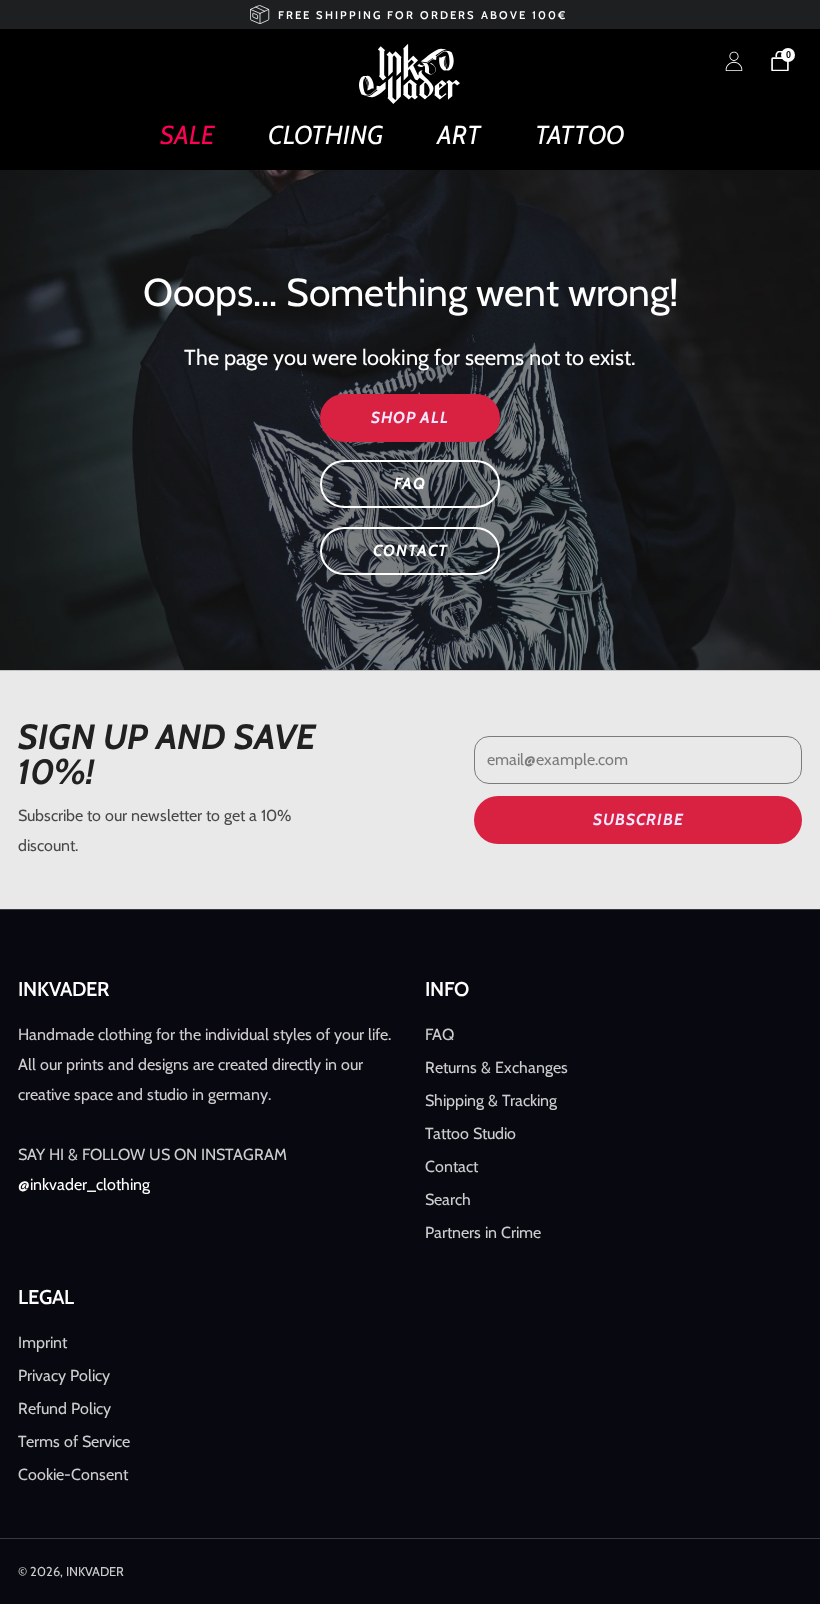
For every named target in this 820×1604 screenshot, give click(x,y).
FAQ (410, 483)
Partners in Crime (483, 1232)
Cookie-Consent (73, 1474)
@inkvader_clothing (84, 1184)
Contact (451, 1166)
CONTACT (410, 550)
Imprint (42, 1342)
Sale (187, 135)
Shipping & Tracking (491, 1100)
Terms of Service (74, 1441)
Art (459, 135)
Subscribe (638, 819)
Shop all (410, 417)
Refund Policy (64, 1408)
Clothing (325, 135)
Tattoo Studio (470, 1133)
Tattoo (579, 135)
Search (448, 1199)
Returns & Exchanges (496, 1067)
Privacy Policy (64, 1375)
